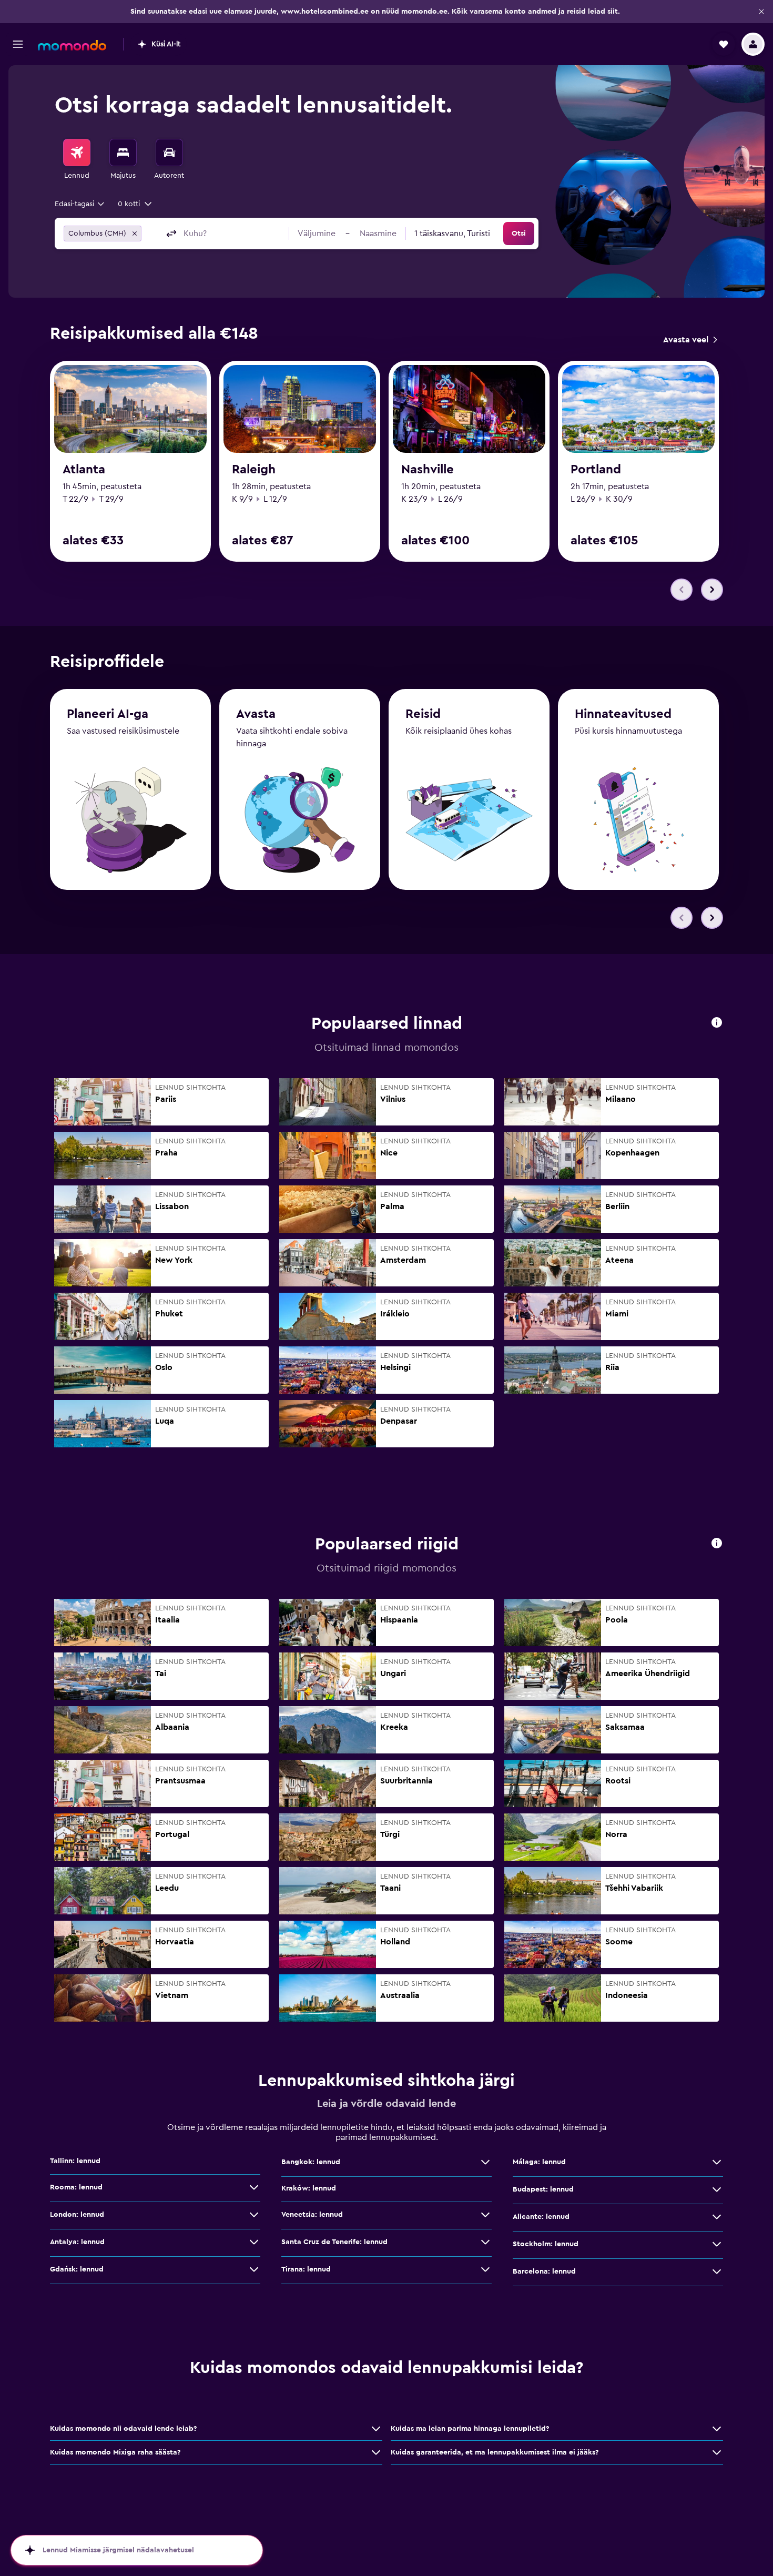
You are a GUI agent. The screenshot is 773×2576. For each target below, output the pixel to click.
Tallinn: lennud (75, 2161)
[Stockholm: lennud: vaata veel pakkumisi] (717, 2244)
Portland (596, 470)
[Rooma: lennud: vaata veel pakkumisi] (254, 2187)
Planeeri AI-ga (108, 714)
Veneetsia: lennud (312, 2215)
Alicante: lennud (541, 2217)
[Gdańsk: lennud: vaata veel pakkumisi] (254, 2269)
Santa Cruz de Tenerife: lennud (334, 2242)
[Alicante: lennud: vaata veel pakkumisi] (717, 2217)
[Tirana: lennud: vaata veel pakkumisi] (485, 2269)
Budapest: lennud (543, 2189)
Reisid (423, 714)
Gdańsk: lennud (77, 2269)
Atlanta (84, 470)
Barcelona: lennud (544, 2271)
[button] (761, 12)
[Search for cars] (169, 153)
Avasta (256, 714)
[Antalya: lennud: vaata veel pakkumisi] (254, 2242)
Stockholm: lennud (546, 2244)
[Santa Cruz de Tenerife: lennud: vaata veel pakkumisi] (485, 2242)
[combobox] (80, 204)
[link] (690, 340)
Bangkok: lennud (311, 2162)
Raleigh (254, 470)
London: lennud (77, 2215)
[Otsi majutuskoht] (123, 153)
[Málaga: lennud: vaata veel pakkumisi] (717, 2162)
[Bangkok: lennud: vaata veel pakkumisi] (485, 2162)
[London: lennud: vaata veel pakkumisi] (254, 2215)
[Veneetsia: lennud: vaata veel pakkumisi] (485, 2215)
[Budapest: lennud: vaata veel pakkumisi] (717, 2189)
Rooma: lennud (76, 2187)
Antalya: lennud (77, 2242)
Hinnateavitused (623, 714)
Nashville (428, 470)
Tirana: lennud (306, 2269)
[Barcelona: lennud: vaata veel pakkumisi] (717, 2271)
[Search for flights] (77, 153)
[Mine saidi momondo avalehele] (72, 45)
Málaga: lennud (539, 2162)
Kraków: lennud (309, 2188)
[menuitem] (77, 160)
